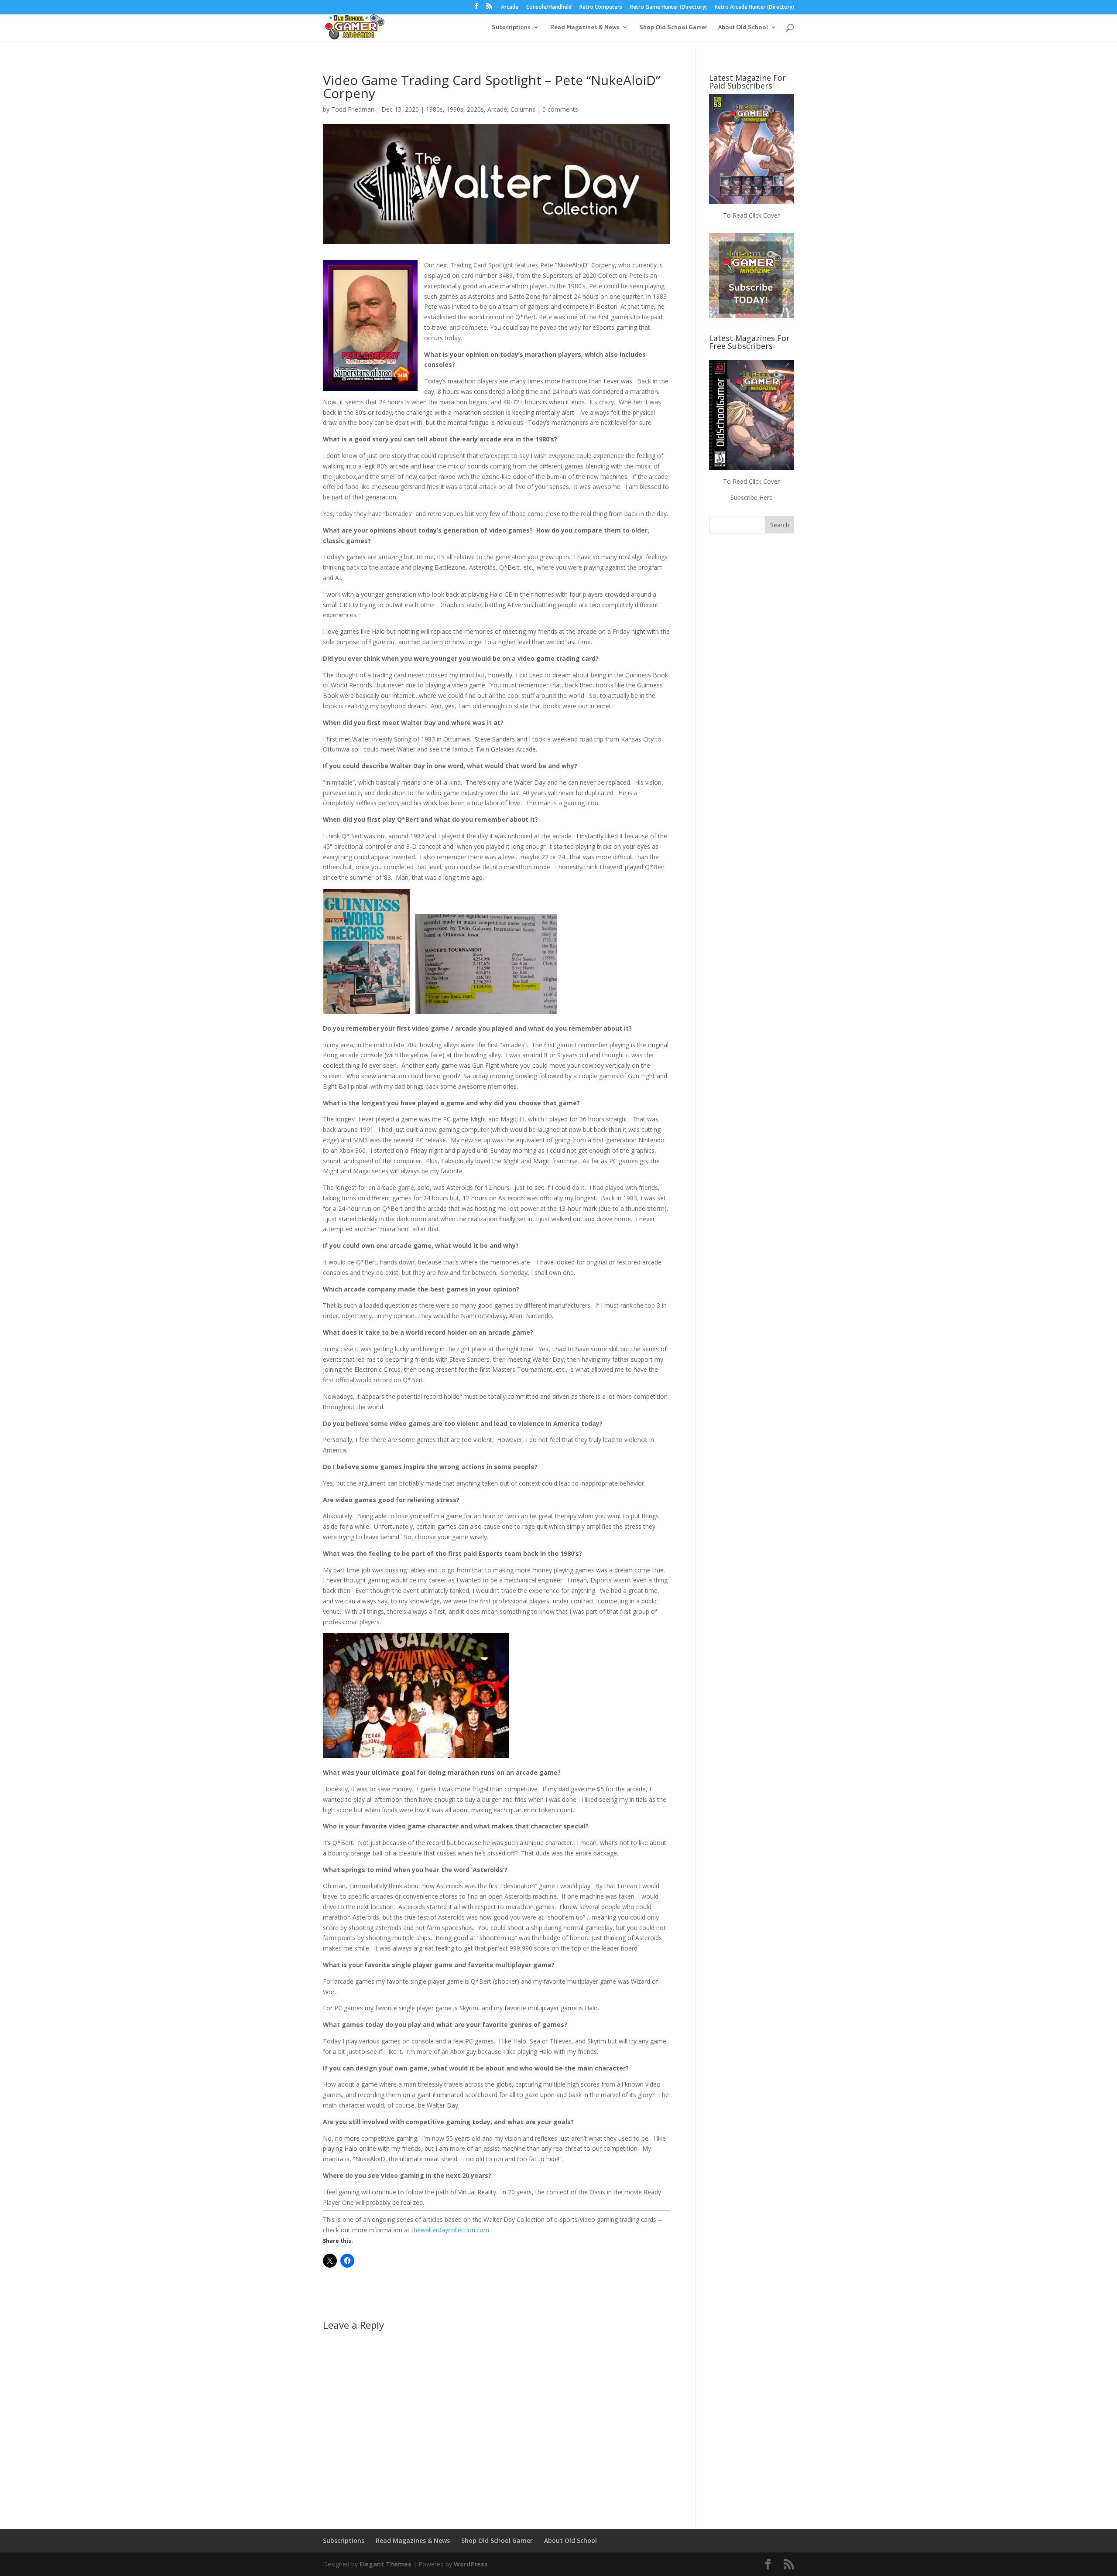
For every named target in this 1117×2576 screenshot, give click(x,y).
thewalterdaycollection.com (450, 2230)
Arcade (510, 7)
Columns (523, 109)
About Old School (743, 27)
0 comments (560, 109)
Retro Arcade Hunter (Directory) (754, 7)
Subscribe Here (752, 497)
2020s (475, 109)
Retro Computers (601, 7)
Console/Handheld (549, 7)
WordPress (471, 2564)
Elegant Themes (385, 2564)
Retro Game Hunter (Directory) (668, 7)
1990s (455, 109)
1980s (434, 109)
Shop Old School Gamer (673, 27)
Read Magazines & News (585, 27)
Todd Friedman (353, 109)
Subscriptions (511, 27)
